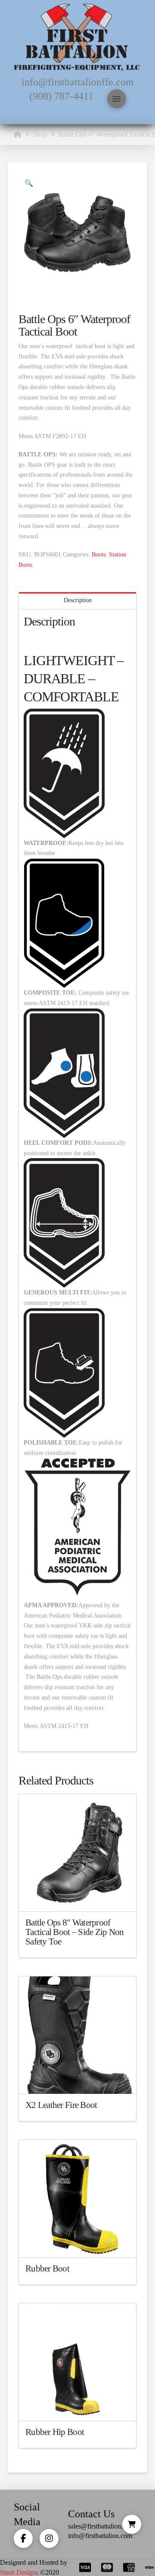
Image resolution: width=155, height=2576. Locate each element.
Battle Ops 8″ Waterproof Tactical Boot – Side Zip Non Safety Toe (75, 1932)
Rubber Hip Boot (55, 2432)
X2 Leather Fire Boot (61, 2105)
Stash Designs (19, 2572)
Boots (99, 554)
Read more (78, 1897)
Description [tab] (78, 600)
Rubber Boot (47, 2268)
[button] (117, 99)
